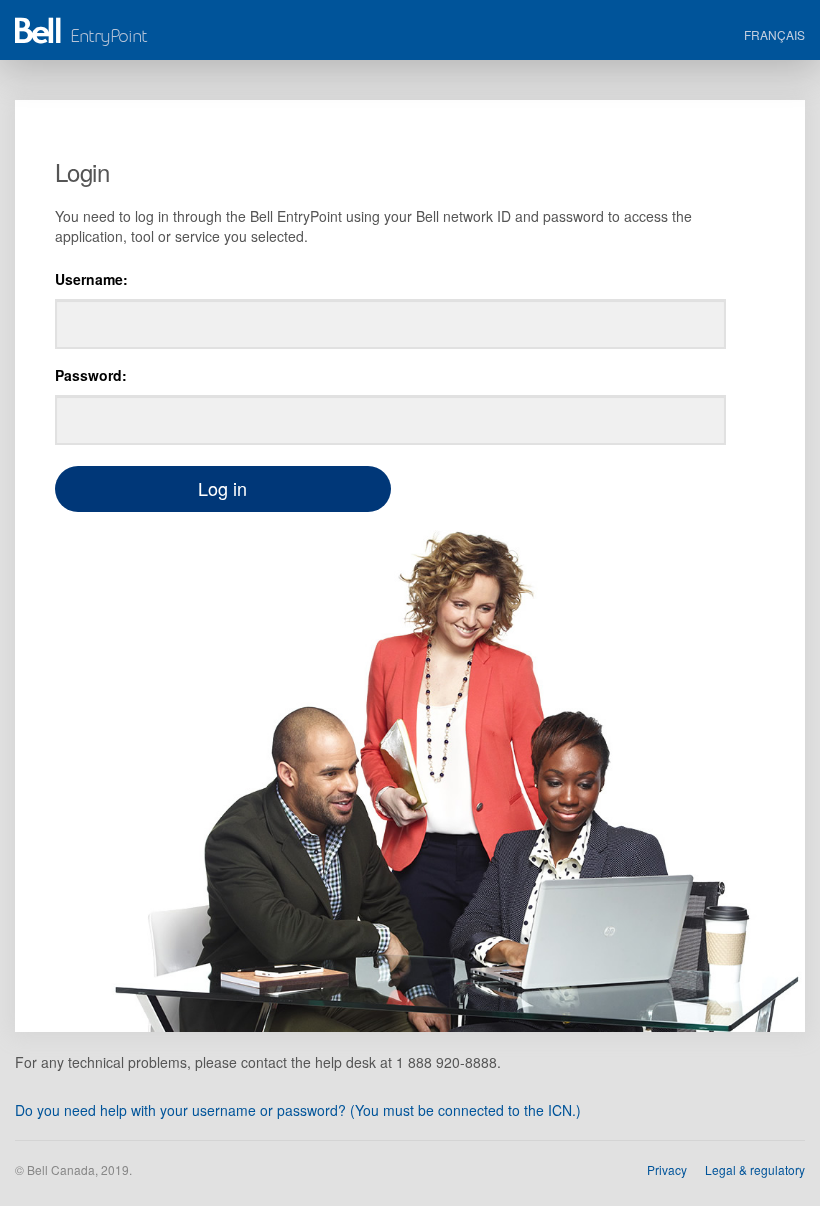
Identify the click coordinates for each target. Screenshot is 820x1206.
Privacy (667, 1169)
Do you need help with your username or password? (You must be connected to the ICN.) (298, 1110)
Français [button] (774, 34)
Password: (91, 375)
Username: (91, 279)
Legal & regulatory (755, 1169)
